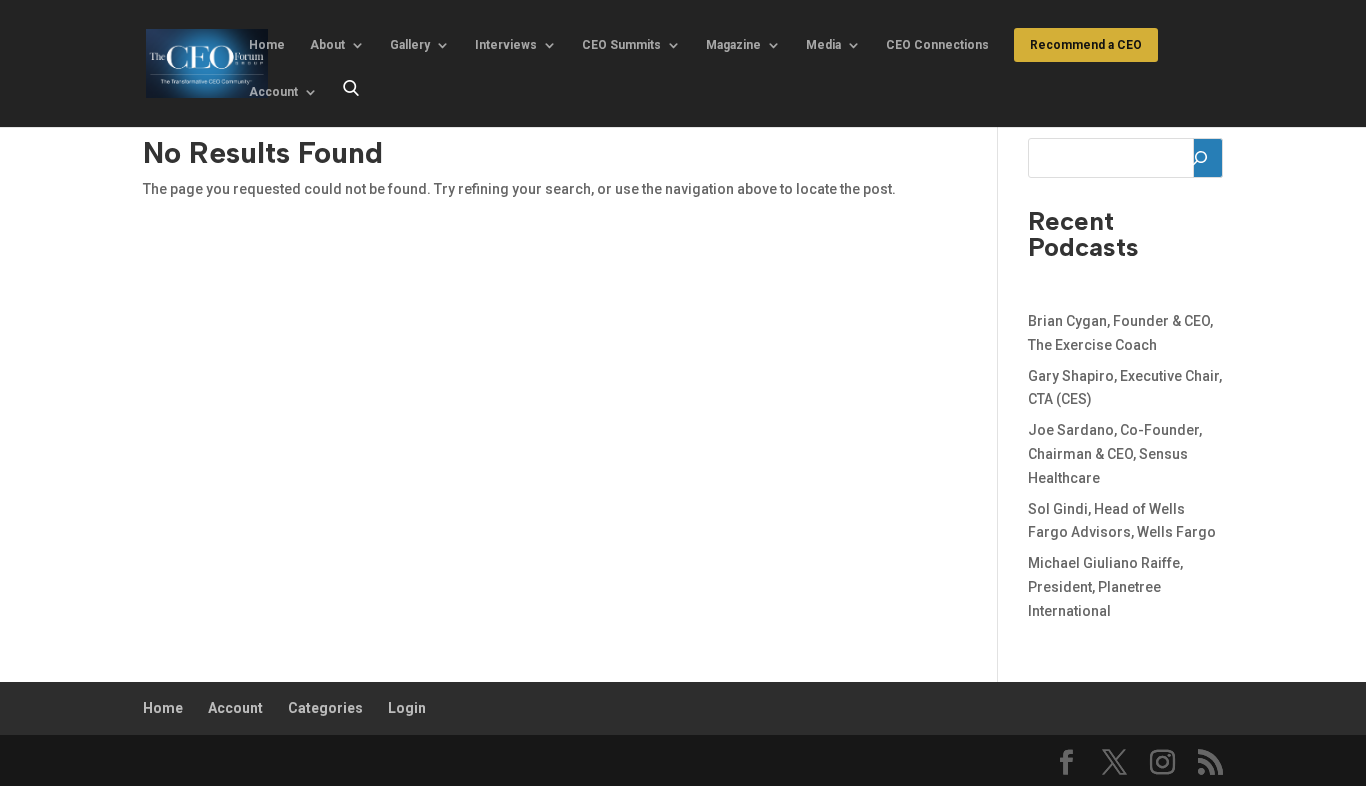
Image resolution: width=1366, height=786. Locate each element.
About (327, 45)
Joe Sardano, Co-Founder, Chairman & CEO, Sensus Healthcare (1115, 454)
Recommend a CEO (1086, 45)
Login (407, 708)
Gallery (410, 45)
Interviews (506, 45)
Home (267, 45)
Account (273, 92)
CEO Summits (621, 45)
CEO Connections (937, 45)
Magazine (733, 45)
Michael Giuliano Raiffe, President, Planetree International (1105, 587)
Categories (325, 708)
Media (823, 45)
